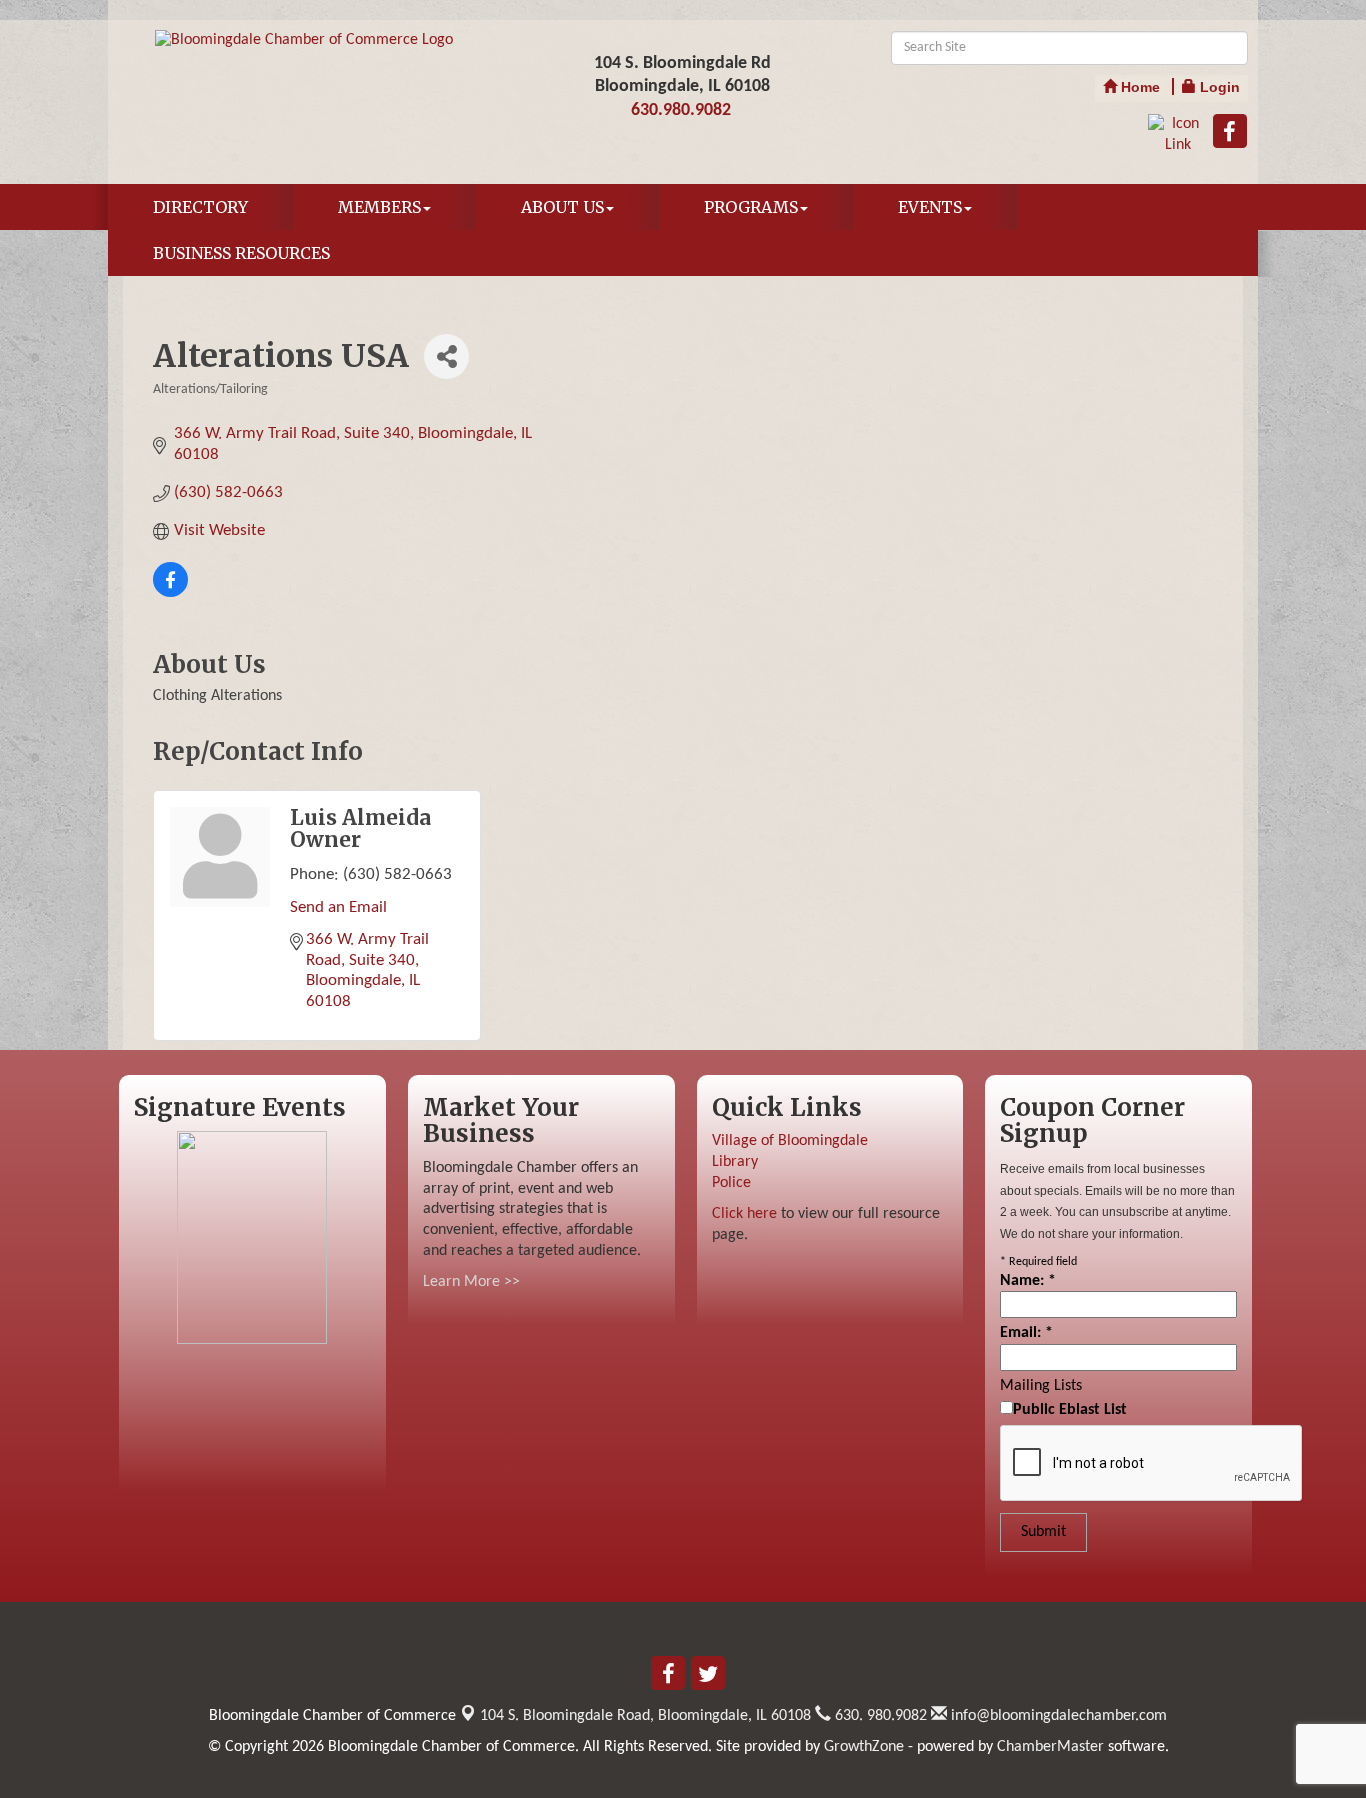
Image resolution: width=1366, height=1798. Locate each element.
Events (930, 207)
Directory (200, 207)
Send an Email (338, 907)
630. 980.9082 (879, 1716)
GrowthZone (864, 1747)
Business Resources (241, 253)
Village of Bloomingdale (790, 1141)
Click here (744, 1214)
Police (731, 1183)
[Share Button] (446, 356)
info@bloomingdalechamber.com (1057, 1716)
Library (735, 1162)
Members (379, 207)
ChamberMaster (1050, 1747)
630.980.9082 (681, 110)
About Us (562, 207)
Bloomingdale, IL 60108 (645, 1716)
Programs (751, 207)
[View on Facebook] (170, 592)
